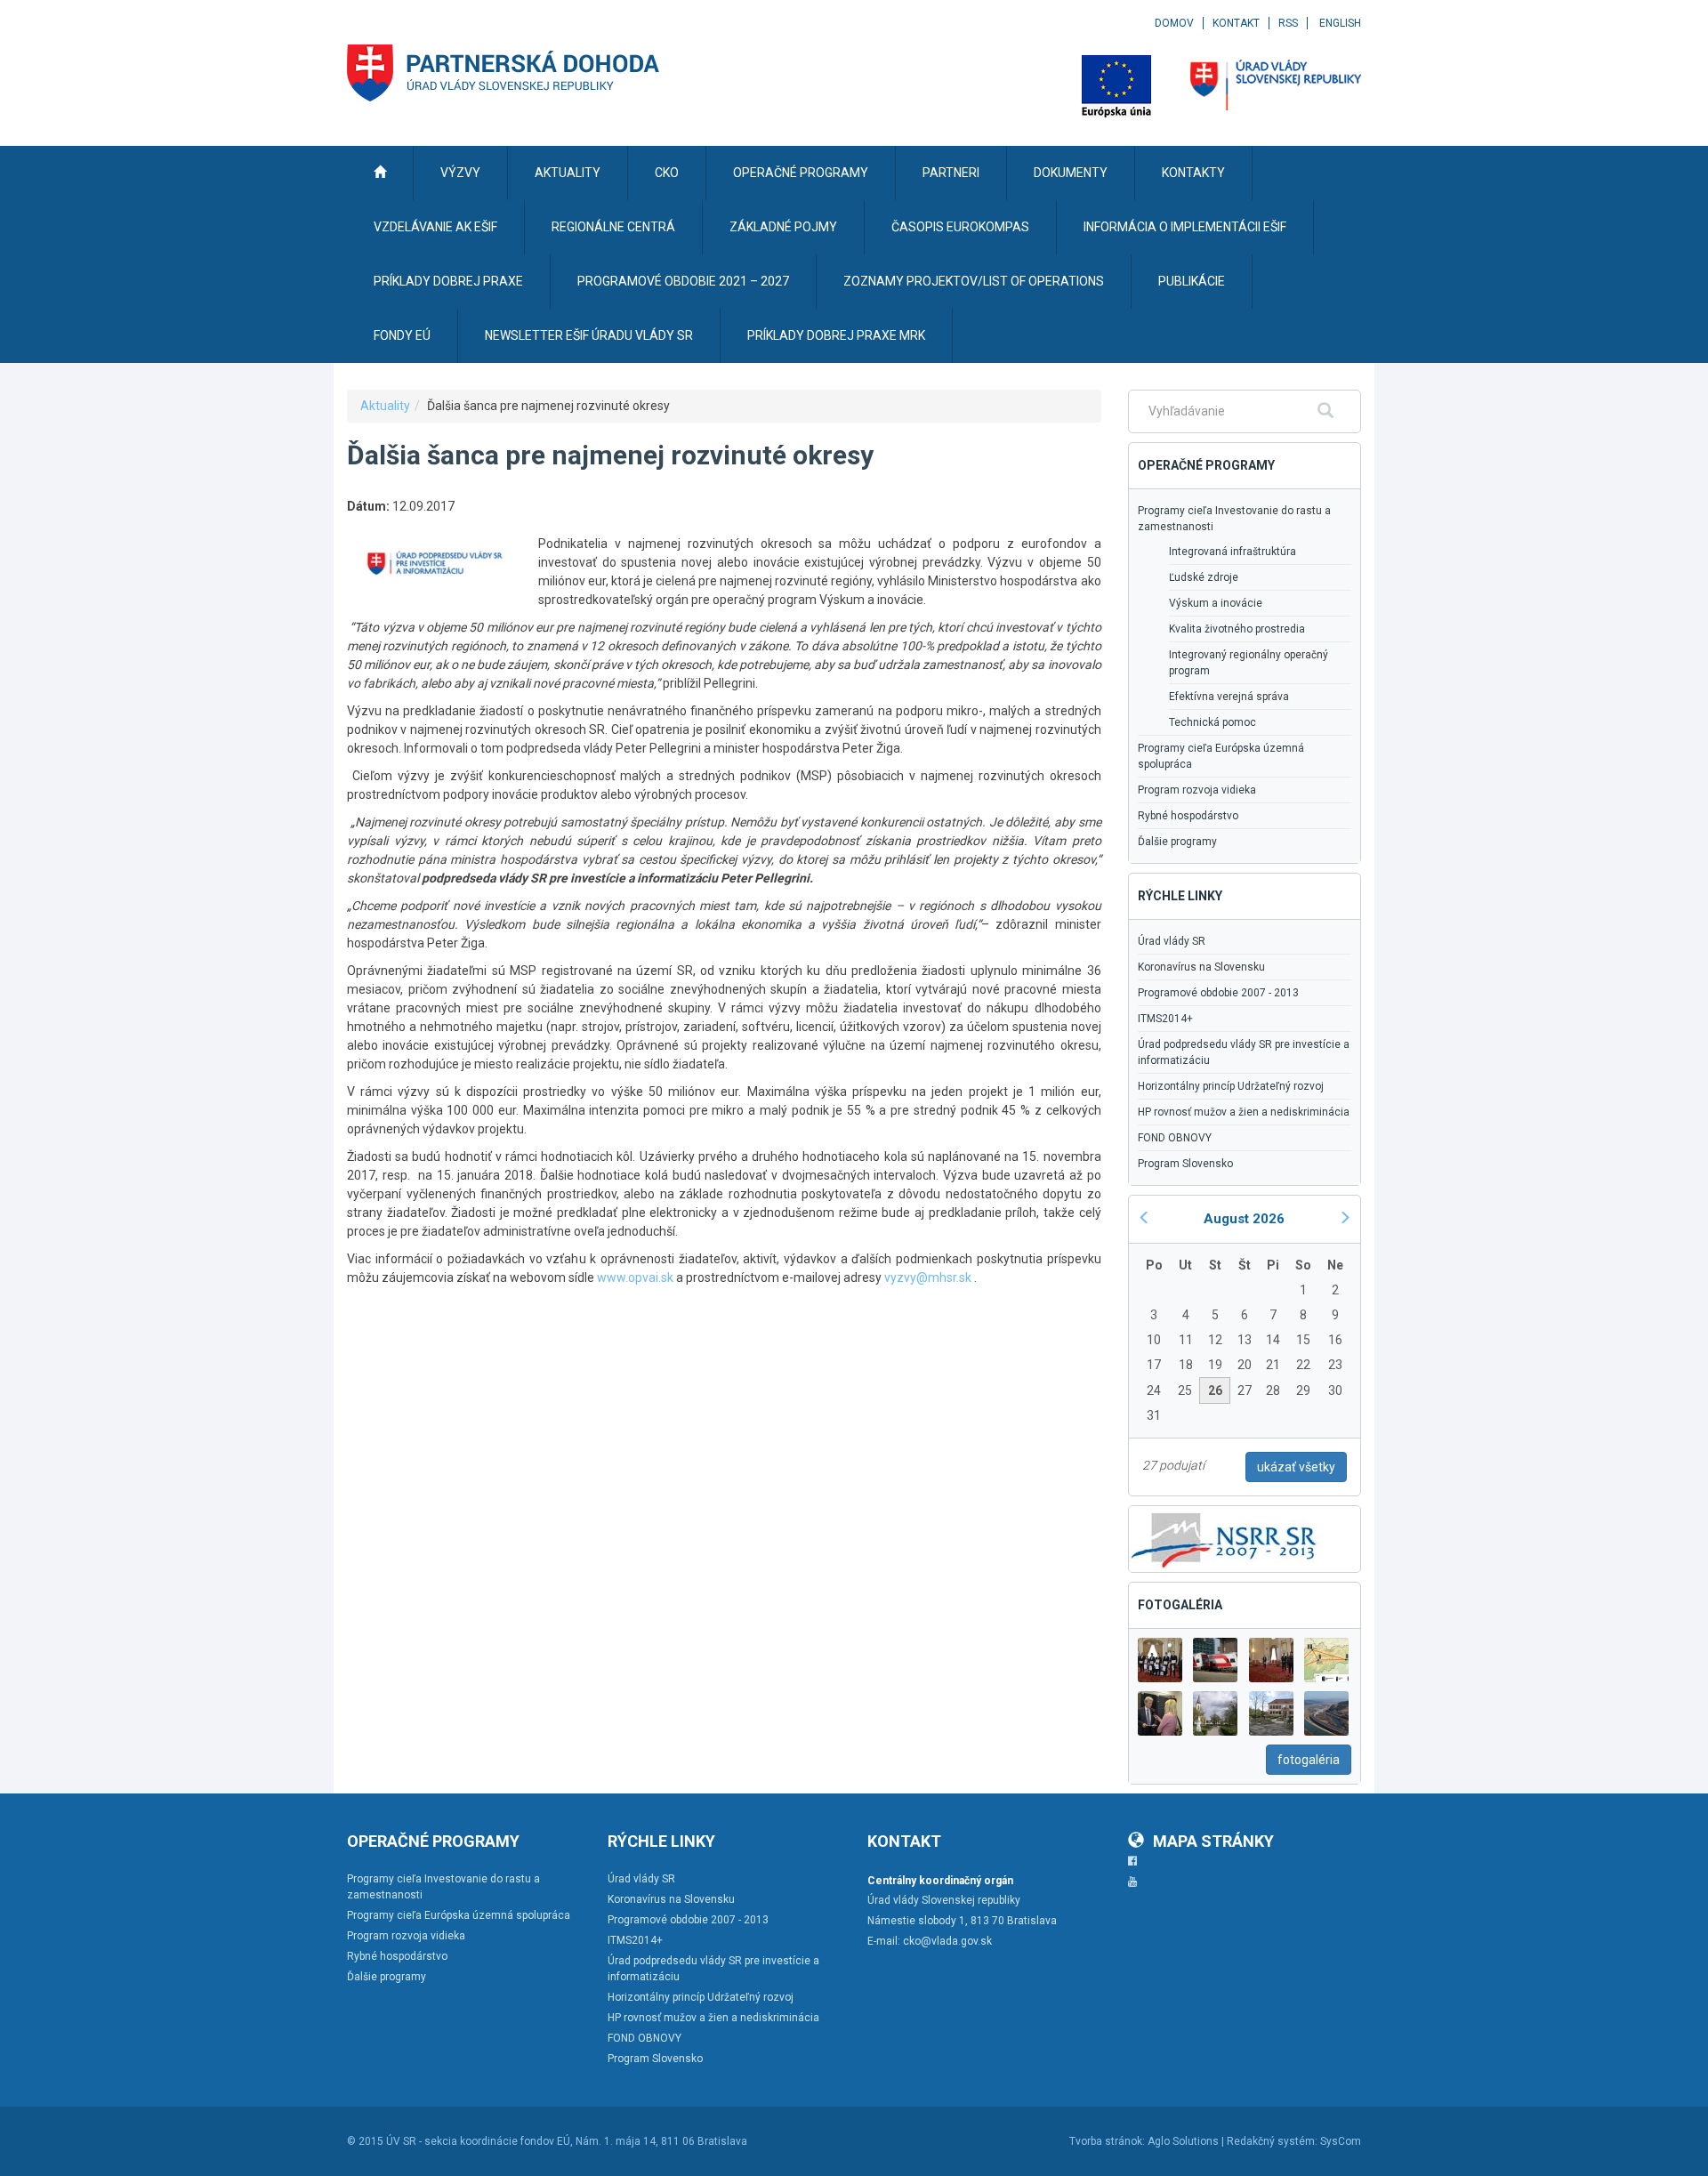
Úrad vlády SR (1172, 941)
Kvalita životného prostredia (1237, 629)
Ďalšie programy (1177, 842)
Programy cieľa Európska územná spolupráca (1221, 756)
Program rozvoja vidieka (1197, 790)
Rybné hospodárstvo (1188, 816)
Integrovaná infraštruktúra (1233, 552)
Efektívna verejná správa (1229, 697)
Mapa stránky (1213, 1841)
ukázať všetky (1296, 1467)
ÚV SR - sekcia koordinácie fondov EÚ (478, 2141)
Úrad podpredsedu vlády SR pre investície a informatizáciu (1244, 1052)
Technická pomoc (1213, 722)
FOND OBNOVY (1175, 1138)
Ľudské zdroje (1204, 577)
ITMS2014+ (1165, 1019)
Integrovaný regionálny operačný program (1249, 663)
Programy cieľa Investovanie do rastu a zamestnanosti (1234, 519)
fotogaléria (1309, 1760)
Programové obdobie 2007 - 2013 (1218, 993)
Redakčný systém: (1272, 2141)
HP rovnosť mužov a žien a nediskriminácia (1244, 1112)
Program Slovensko (1185, 1164)
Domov (1174, 23)
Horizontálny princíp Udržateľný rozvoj (1231, 1086)
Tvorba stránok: (1107, 2141)
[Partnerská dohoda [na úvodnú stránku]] (504, 73)
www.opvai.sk (635, 1277)
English (1340, 23)
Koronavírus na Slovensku (1201, 967)
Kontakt (1236, 23)
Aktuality (385, 406)
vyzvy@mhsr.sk (928, 1277)
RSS (1288, 23)
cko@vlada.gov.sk (947, 1941)
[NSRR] (1224, 1537)
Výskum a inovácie (1216, 603)
